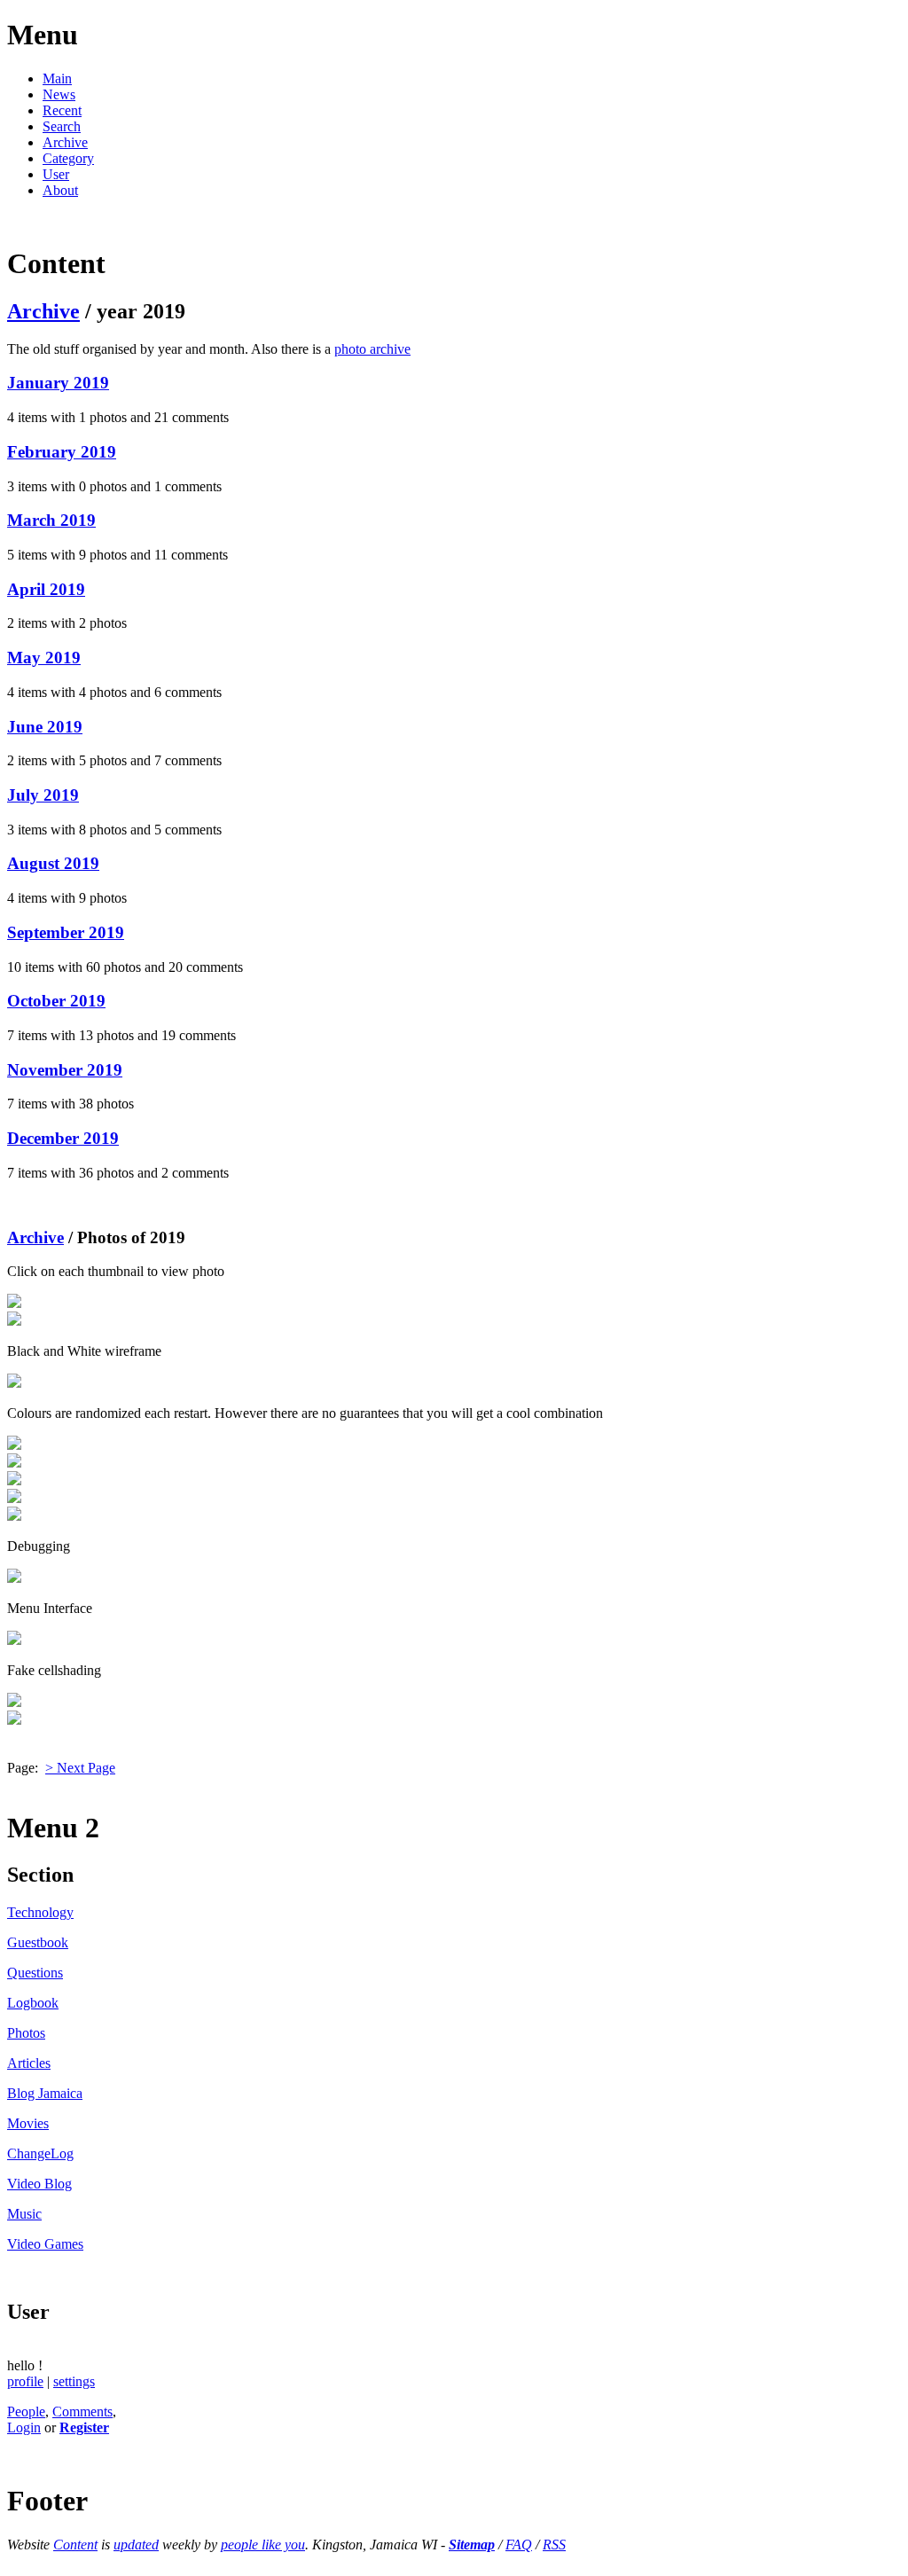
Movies (28, 2123)
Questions (35, 1973)
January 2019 (58, 383)
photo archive (372, 349)
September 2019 (66, 932)
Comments (82, 2412)
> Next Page (80, 1768)
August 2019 (53, 863)
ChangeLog (40, 2153)
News (59, 94)
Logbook (33, 2003)
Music (24, 2214)
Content (75, 2545)
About (60, 190)
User (56, 174)
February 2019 (62, 452)
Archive (65, 142)
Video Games (45, 2244)
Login (24, 2427)
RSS (554, 2545)
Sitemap (472, 2545)
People (26, 2412)
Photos (26, 2033)
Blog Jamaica (45, 2093)
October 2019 (56, 1001)
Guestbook (38, 1942)
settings (74, 2381)
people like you (263, 2545)
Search (62, 126)
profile (25, 2381)
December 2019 (63, 1138)
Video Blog (39, 2184)
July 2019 (43, 795)
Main (57, 78)
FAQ (519, 2545)
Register (84, 2427)
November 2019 (65, 1070)
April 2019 (46, 589)
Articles (29, 2063)
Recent (62, 110)
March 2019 (51, 520)
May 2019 (44, 658)
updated (136, 2545)
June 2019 (45, 727)
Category (68, 158)
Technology (40, 1912)
